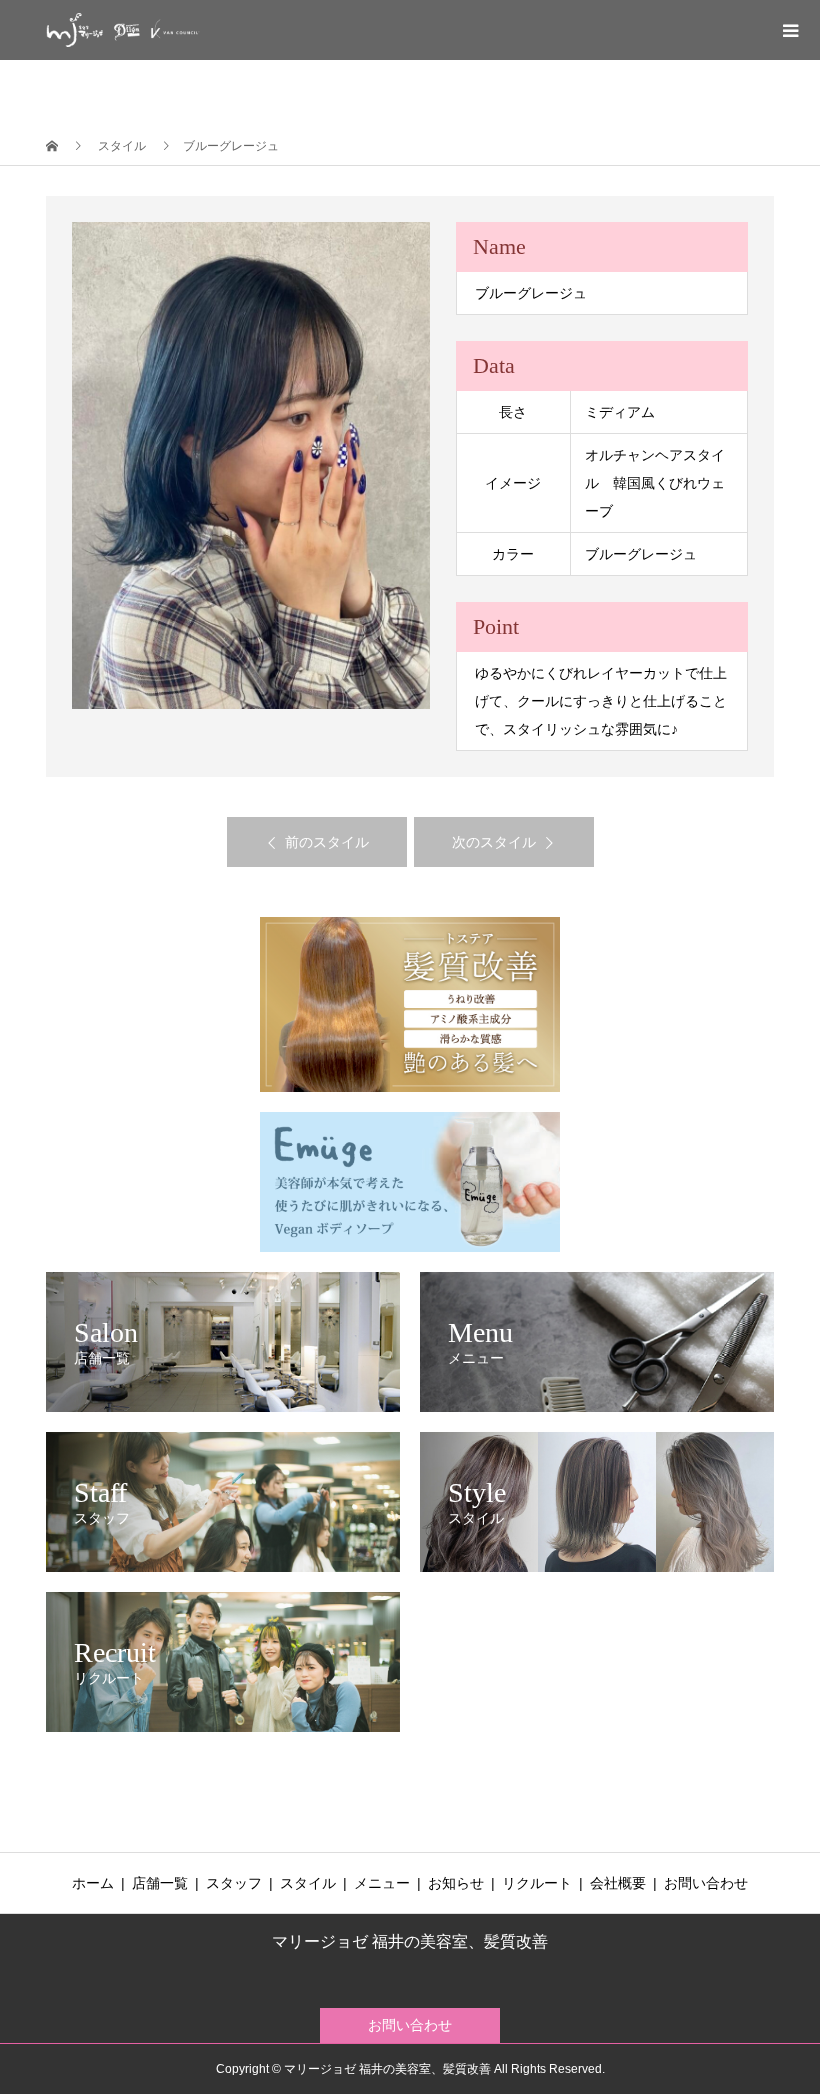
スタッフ (234, 1883)
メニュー (382, 1883)
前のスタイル (327, 842)
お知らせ (456, 1883)
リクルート (537, 1883)
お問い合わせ (706, 1883)
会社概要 (618, 1883)
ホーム (93, 1883)
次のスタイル (494, 842)
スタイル (308, 1883)
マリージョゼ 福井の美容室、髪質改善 (410, 1942)
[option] (251, 465)
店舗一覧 (160, 1883)
